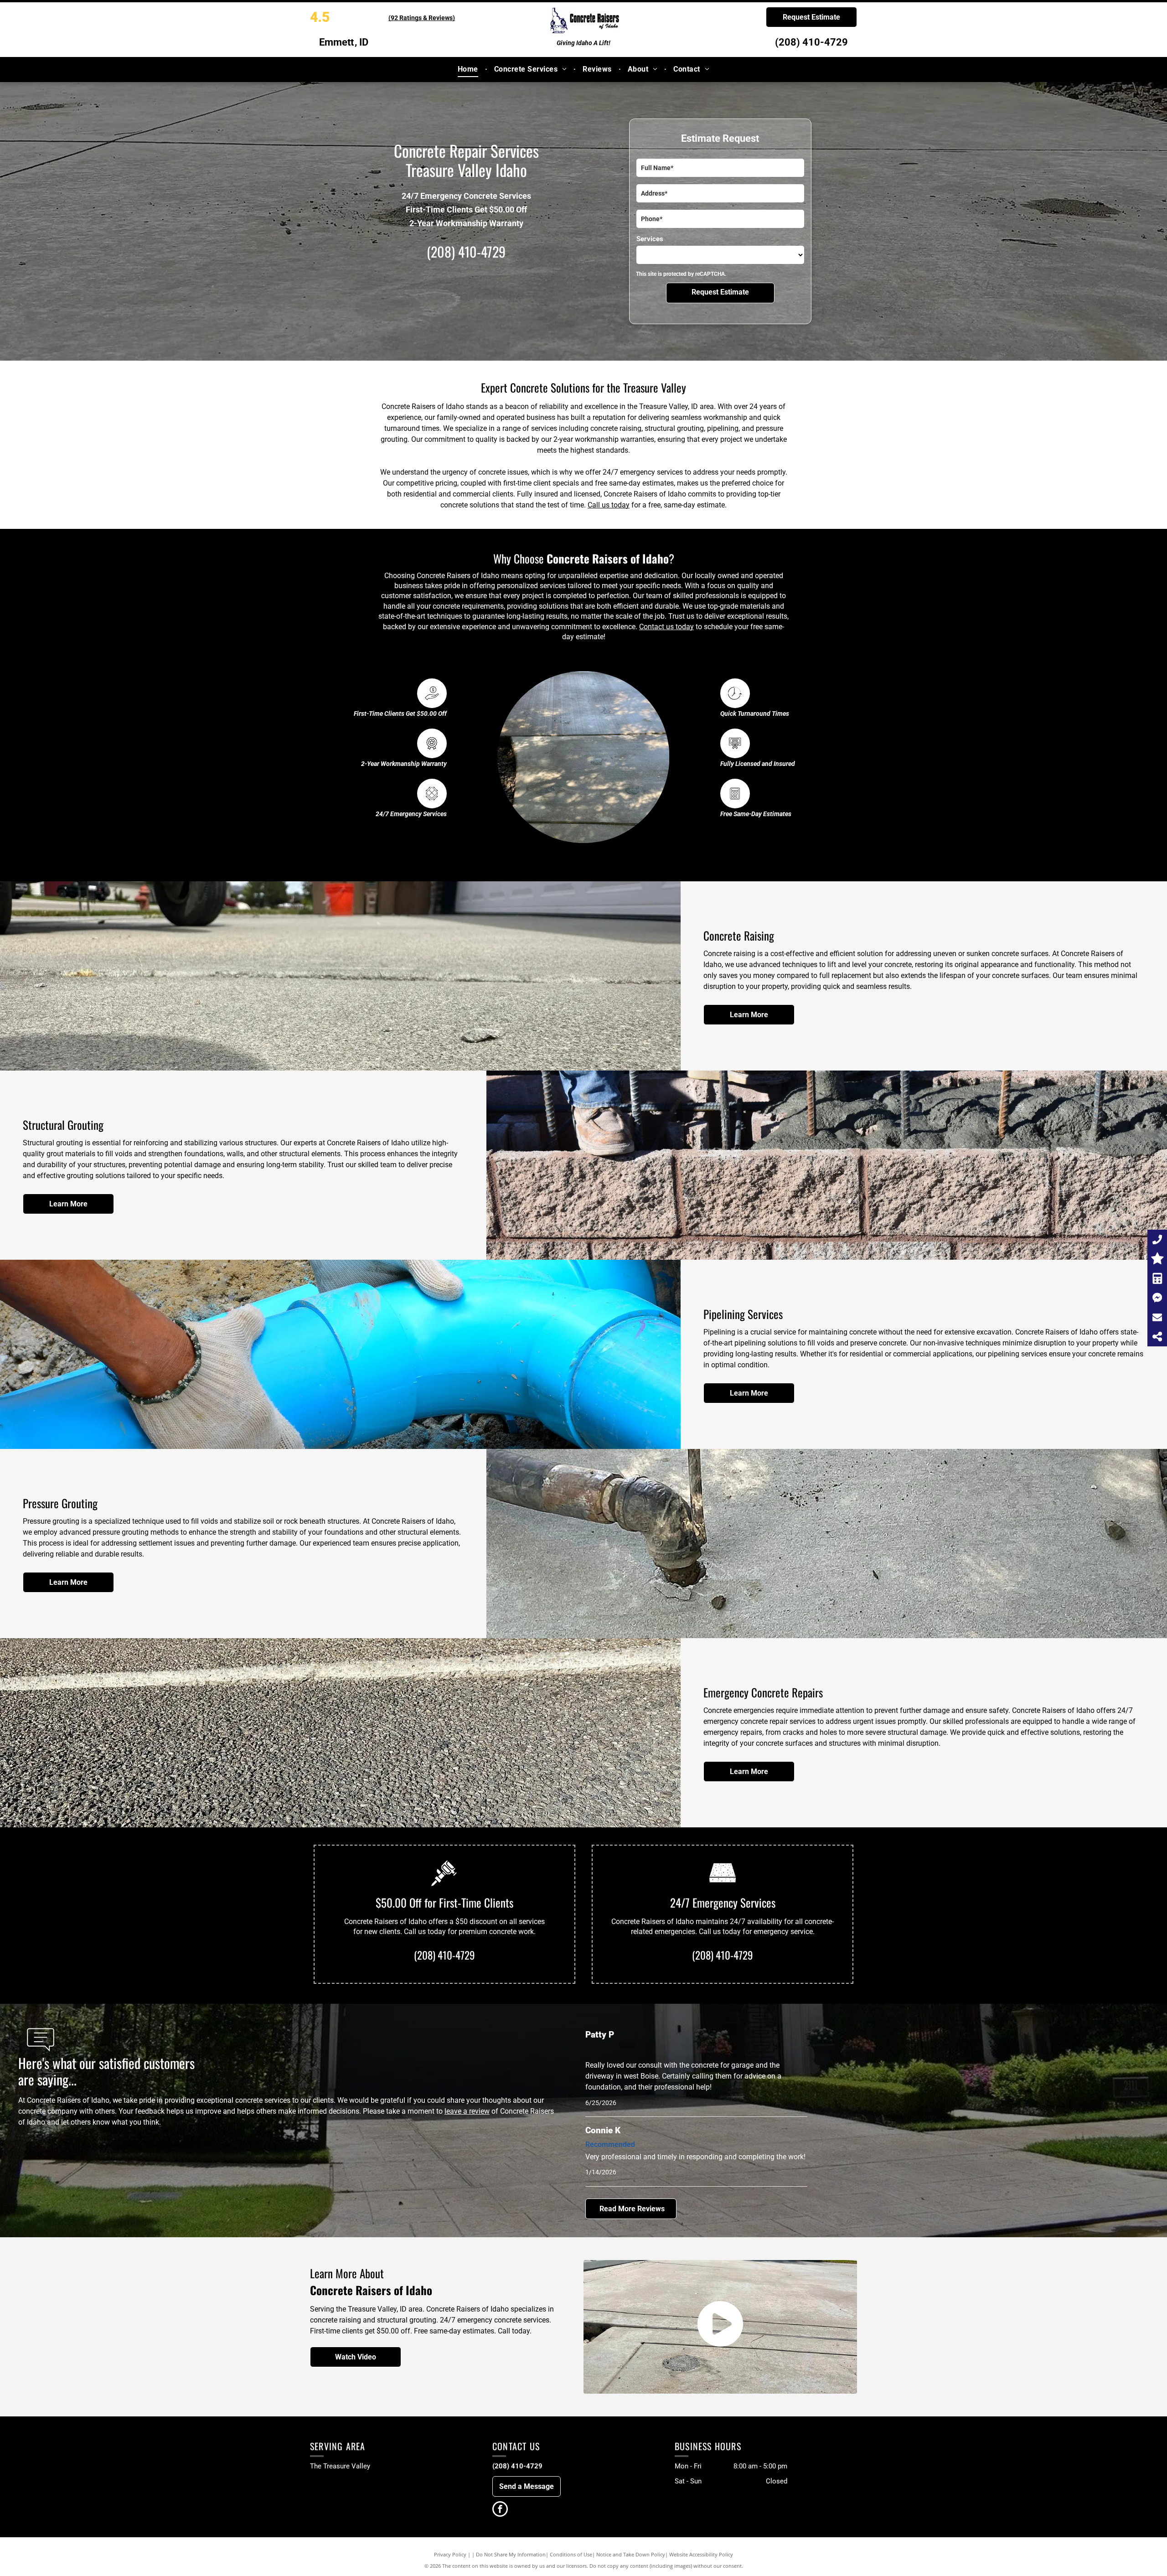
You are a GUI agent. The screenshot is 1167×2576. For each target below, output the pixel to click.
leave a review (467, 2111)
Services (650, 239)
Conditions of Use (571, 2554)
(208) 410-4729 (811, 42)
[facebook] (500, 2510)
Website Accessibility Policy (701, 2554)
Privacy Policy (450, 2554)
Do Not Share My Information (511, 2554)
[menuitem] (469, 69)
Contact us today (666, 627)
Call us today (609, 505)
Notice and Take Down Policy (631, 2554)
